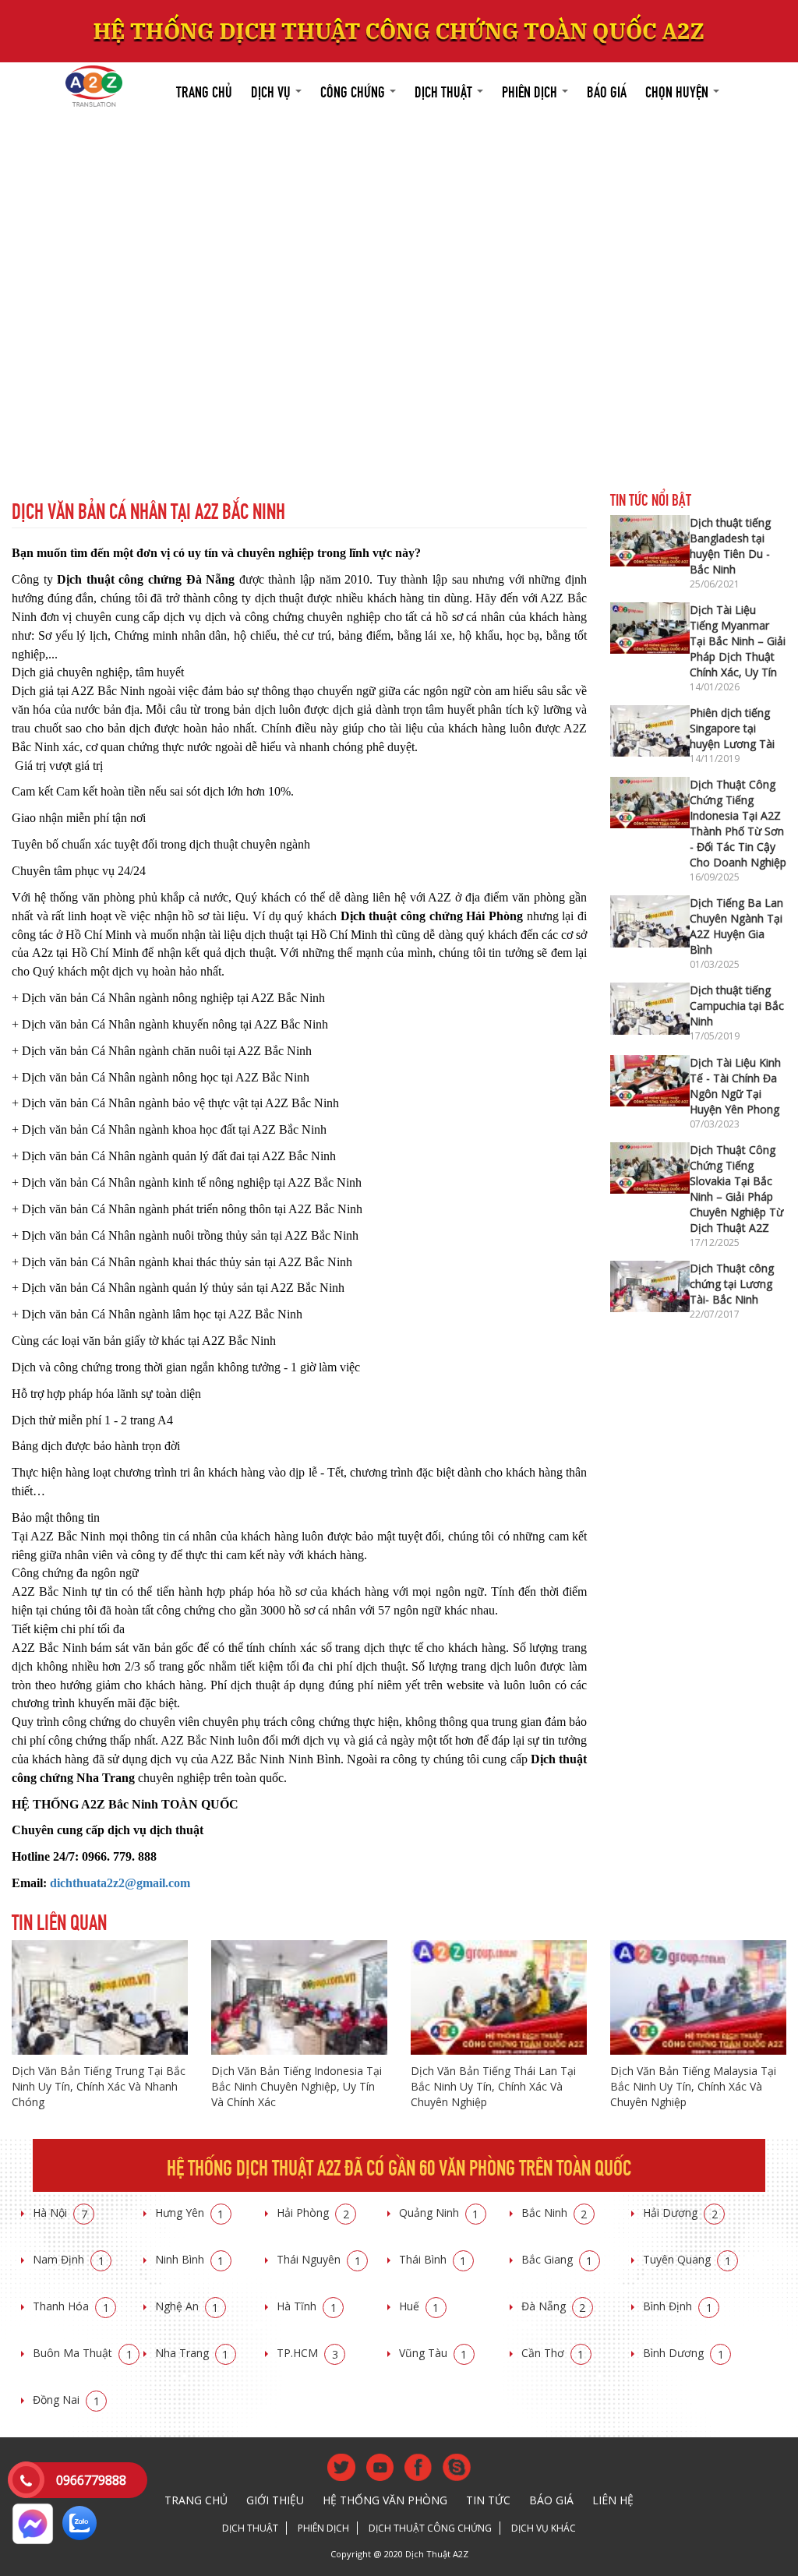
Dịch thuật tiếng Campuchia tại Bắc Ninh (737, 1006)
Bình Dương (683, 2353)
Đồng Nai (66, 2400)
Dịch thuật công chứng (430, 2528)
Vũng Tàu (433, 2353)
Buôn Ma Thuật (83, 2353)
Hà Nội (60, 2213)
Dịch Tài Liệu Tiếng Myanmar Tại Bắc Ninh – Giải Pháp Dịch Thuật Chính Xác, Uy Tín (738, 641)
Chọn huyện (678, 90)
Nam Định (69, 2259)
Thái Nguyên (319, 2259)
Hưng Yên (190, 2213)
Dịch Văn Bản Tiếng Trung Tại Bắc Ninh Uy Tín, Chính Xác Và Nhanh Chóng (99, 2086)
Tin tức (488, 2500)
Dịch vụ (272, 90)
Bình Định (678, 2306)
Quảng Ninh (439, 2213)
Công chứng (354, 90)
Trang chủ (204, 90)
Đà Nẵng (554, 2306)
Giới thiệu (275, 2500)
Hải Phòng (313, 2213)
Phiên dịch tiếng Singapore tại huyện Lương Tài (732, 728)
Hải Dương (680, 2213)
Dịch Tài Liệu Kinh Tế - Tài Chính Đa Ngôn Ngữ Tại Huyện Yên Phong (735, 1086)
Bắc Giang (557, 2259)
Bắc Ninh (554, 2213)
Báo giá (607, 90)
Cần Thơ (553, 2353)
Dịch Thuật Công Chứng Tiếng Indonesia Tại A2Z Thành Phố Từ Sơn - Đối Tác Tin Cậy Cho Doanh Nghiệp (738, 823)
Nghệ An (187, 2306)
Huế (419, 2306)
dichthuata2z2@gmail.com (120, 1883)
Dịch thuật (445, 90)
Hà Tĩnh (307, 2306)
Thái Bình (433, 2259)
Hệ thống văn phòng (385, 2500)
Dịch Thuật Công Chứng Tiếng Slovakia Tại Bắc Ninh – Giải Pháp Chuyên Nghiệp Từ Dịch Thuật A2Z (736, 1189)
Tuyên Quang (687, 2259)
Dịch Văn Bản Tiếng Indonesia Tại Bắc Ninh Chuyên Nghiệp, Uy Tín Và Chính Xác (297, 2086)
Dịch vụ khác (544, 2528)
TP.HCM (307, 2353)
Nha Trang (192, 2353)
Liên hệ (613, 2500)
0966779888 (91, 2480)
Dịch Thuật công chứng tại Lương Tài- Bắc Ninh (732, 1284)
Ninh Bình (190, 2259)
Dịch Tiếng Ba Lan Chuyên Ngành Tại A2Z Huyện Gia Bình (736, 926)
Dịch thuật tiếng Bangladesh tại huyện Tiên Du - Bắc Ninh (730, 546)
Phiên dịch (531, 90)
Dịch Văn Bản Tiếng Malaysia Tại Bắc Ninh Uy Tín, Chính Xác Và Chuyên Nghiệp (693, 2086)
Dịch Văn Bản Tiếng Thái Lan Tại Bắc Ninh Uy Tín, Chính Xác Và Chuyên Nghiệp (493, 2086)
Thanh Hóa (71, 2306)
